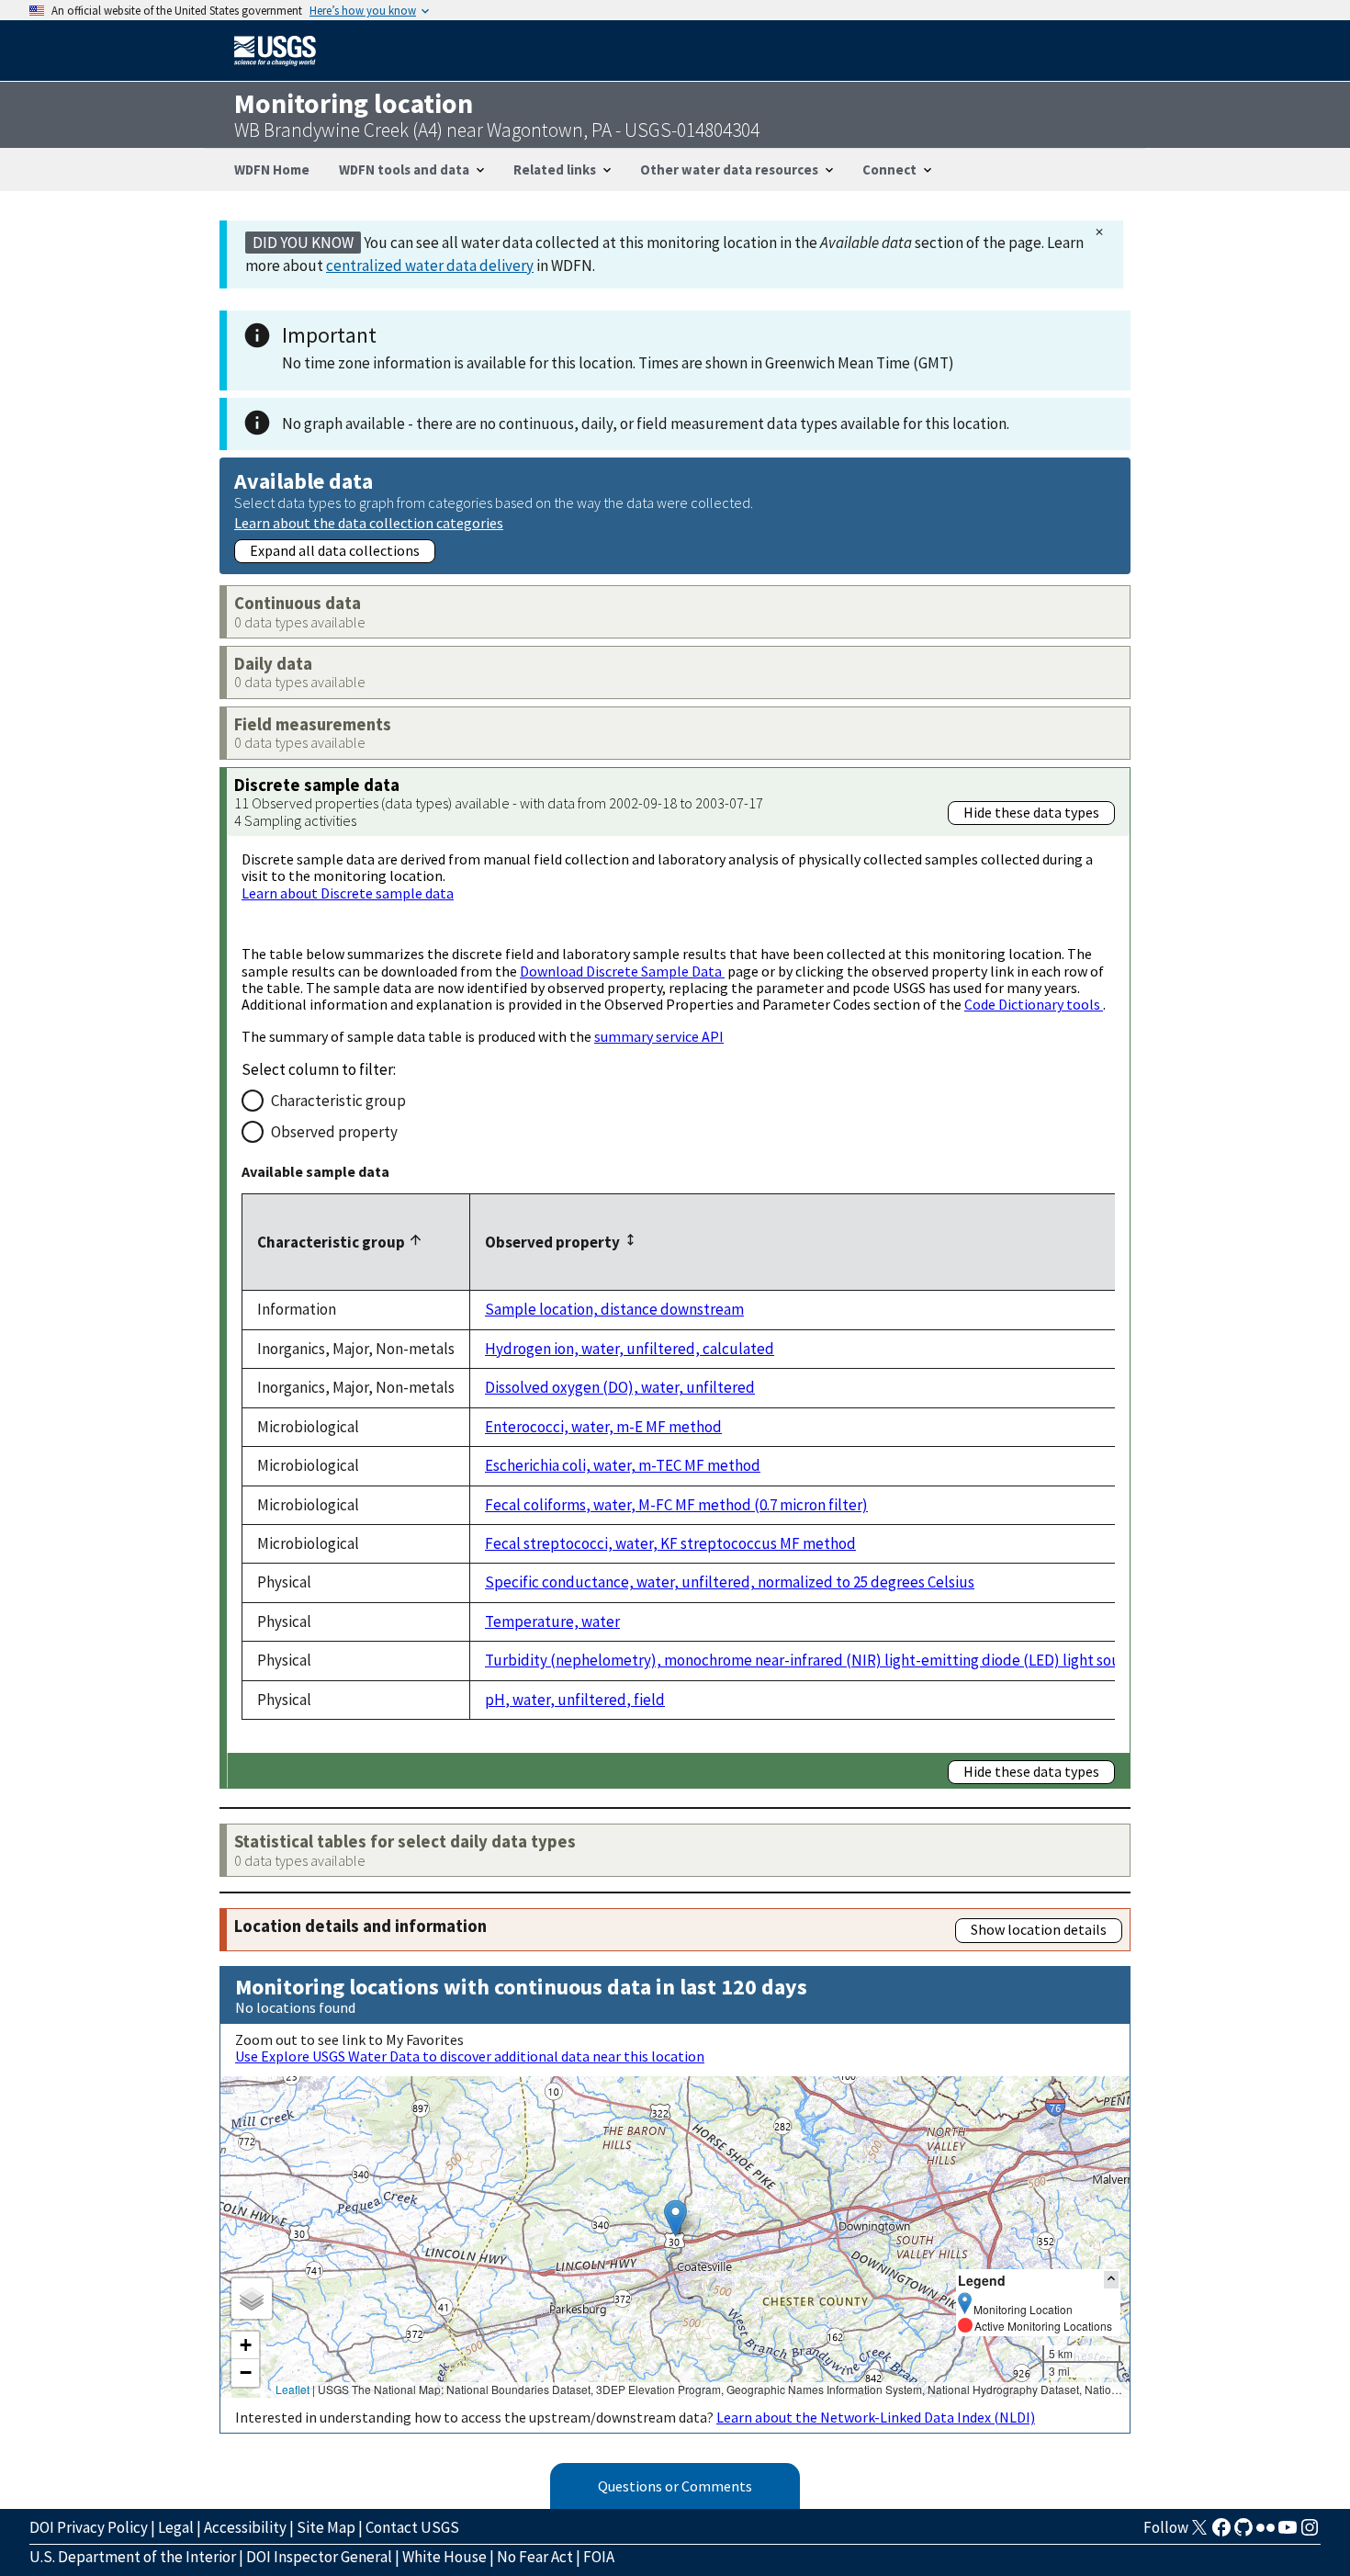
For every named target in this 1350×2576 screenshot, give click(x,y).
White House (444, 2557)
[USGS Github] (1243, 2533)
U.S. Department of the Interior (133, 2557)
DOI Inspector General (319, 2557)
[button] (675, 2218)
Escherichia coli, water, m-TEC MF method (623, 1465)
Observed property (334, 1132)
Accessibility (245, 2527)
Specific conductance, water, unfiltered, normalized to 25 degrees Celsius (730, 1582)
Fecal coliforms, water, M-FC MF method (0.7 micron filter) (676, 1505)
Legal (176, 2527)
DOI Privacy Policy (89, 2527)
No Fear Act (535, 2557)
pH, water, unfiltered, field (575, 1700)
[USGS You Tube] (1288, 2533)
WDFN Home (272, 169)
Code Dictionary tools (1034, 1004)
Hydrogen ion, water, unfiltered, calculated (630, 1349)
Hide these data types (1031, 812)
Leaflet (292, 2389)
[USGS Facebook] (1221, 2533)
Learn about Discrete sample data (348, 893)
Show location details (1039, 1929)
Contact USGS (412, 2527)
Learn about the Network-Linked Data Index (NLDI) (876, 2417)
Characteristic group (338, 1101)
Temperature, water (552, 1621)
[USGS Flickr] (1266, 2533)
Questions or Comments (675, 2486)
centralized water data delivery (430, 266)
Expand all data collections (335, 550)
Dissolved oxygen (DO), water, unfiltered (620, 1387)
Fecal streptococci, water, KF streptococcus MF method (670, 1543)
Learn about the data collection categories (369, 522)
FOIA (599, 2557)
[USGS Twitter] (1199, 2533)
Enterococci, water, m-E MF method (603, 1427)
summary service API (659, 1036)
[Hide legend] (1111, 2280)
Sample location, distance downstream (614, 1309)
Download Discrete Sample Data (622, 971)
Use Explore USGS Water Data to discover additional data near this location (470, 2056)
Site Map (326, 2527)
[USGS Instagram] (1310, 2533)
